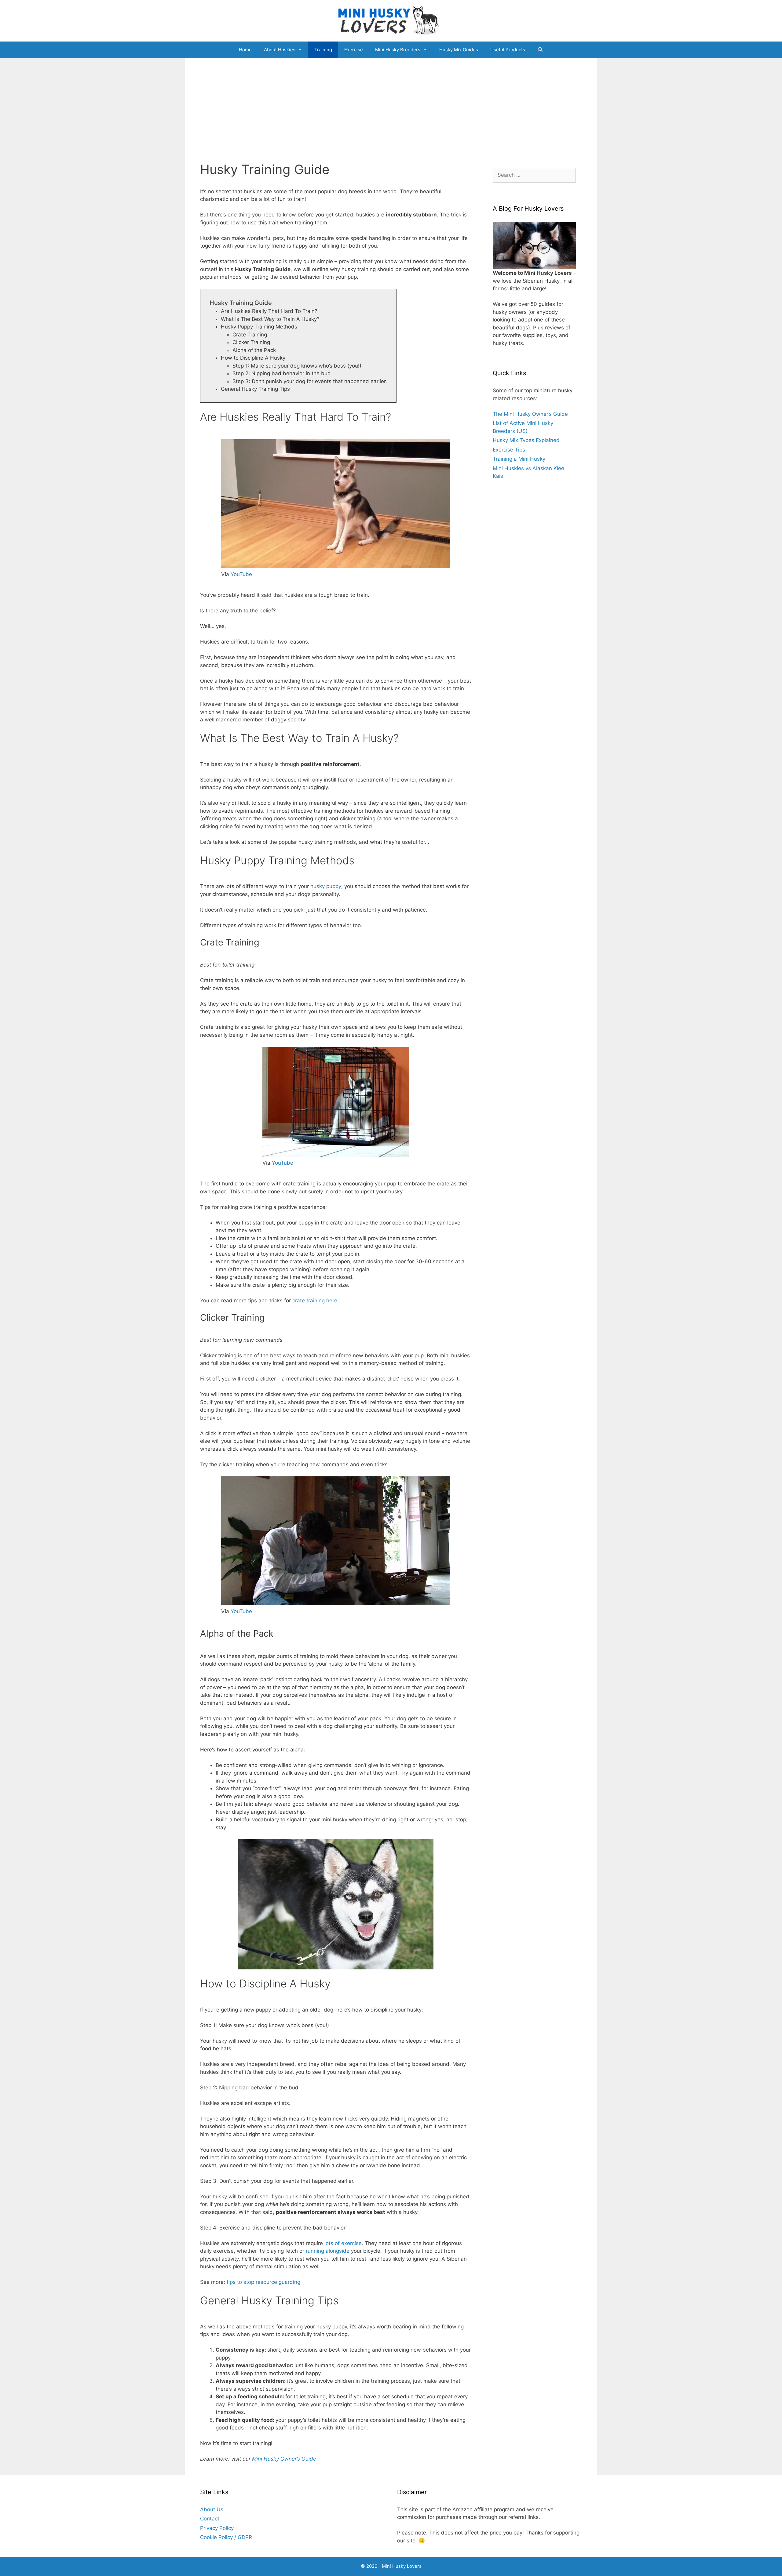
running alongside (328, 2251)
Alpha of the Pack (254, 350)
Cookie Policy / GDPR (226, 2537)
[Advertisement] (391, 104)
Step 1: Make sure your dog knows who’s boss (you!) (297, 366)
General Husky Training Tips (255, 389)
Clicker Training (251, 342)
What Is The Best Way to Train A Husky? (270, 319)
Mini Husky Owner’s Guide (284, 2459)
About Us (212, 2509)
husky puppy (326, 886)
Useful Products (508, 50)
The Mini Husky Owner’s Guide (530, 414)
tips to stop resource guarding (263, 2282)
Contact (210, 2519)
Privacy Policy (217, 2528)
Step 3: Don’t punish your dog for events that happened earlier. (310, 381)
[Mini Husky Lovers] (391, 20)
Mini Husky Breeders (398, 50)
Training (323, 50)
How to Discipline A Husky (253, 358)
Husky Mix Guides (459, 50)
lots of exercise (343, 2243)
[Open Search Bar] (540, 50)
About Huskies (280, 50)
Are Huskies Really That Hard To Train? (269, 311)
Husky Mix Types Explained (526, 440)
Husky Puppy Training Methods (259, 327)
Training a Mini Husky (519, 459)
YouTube (241, 574)
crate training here (315, 1301)
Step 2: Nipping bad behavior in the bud (282, 373)
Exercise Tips (509, 450)
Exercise (354, 50)
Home (245, 50)
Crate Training (250, 335)
